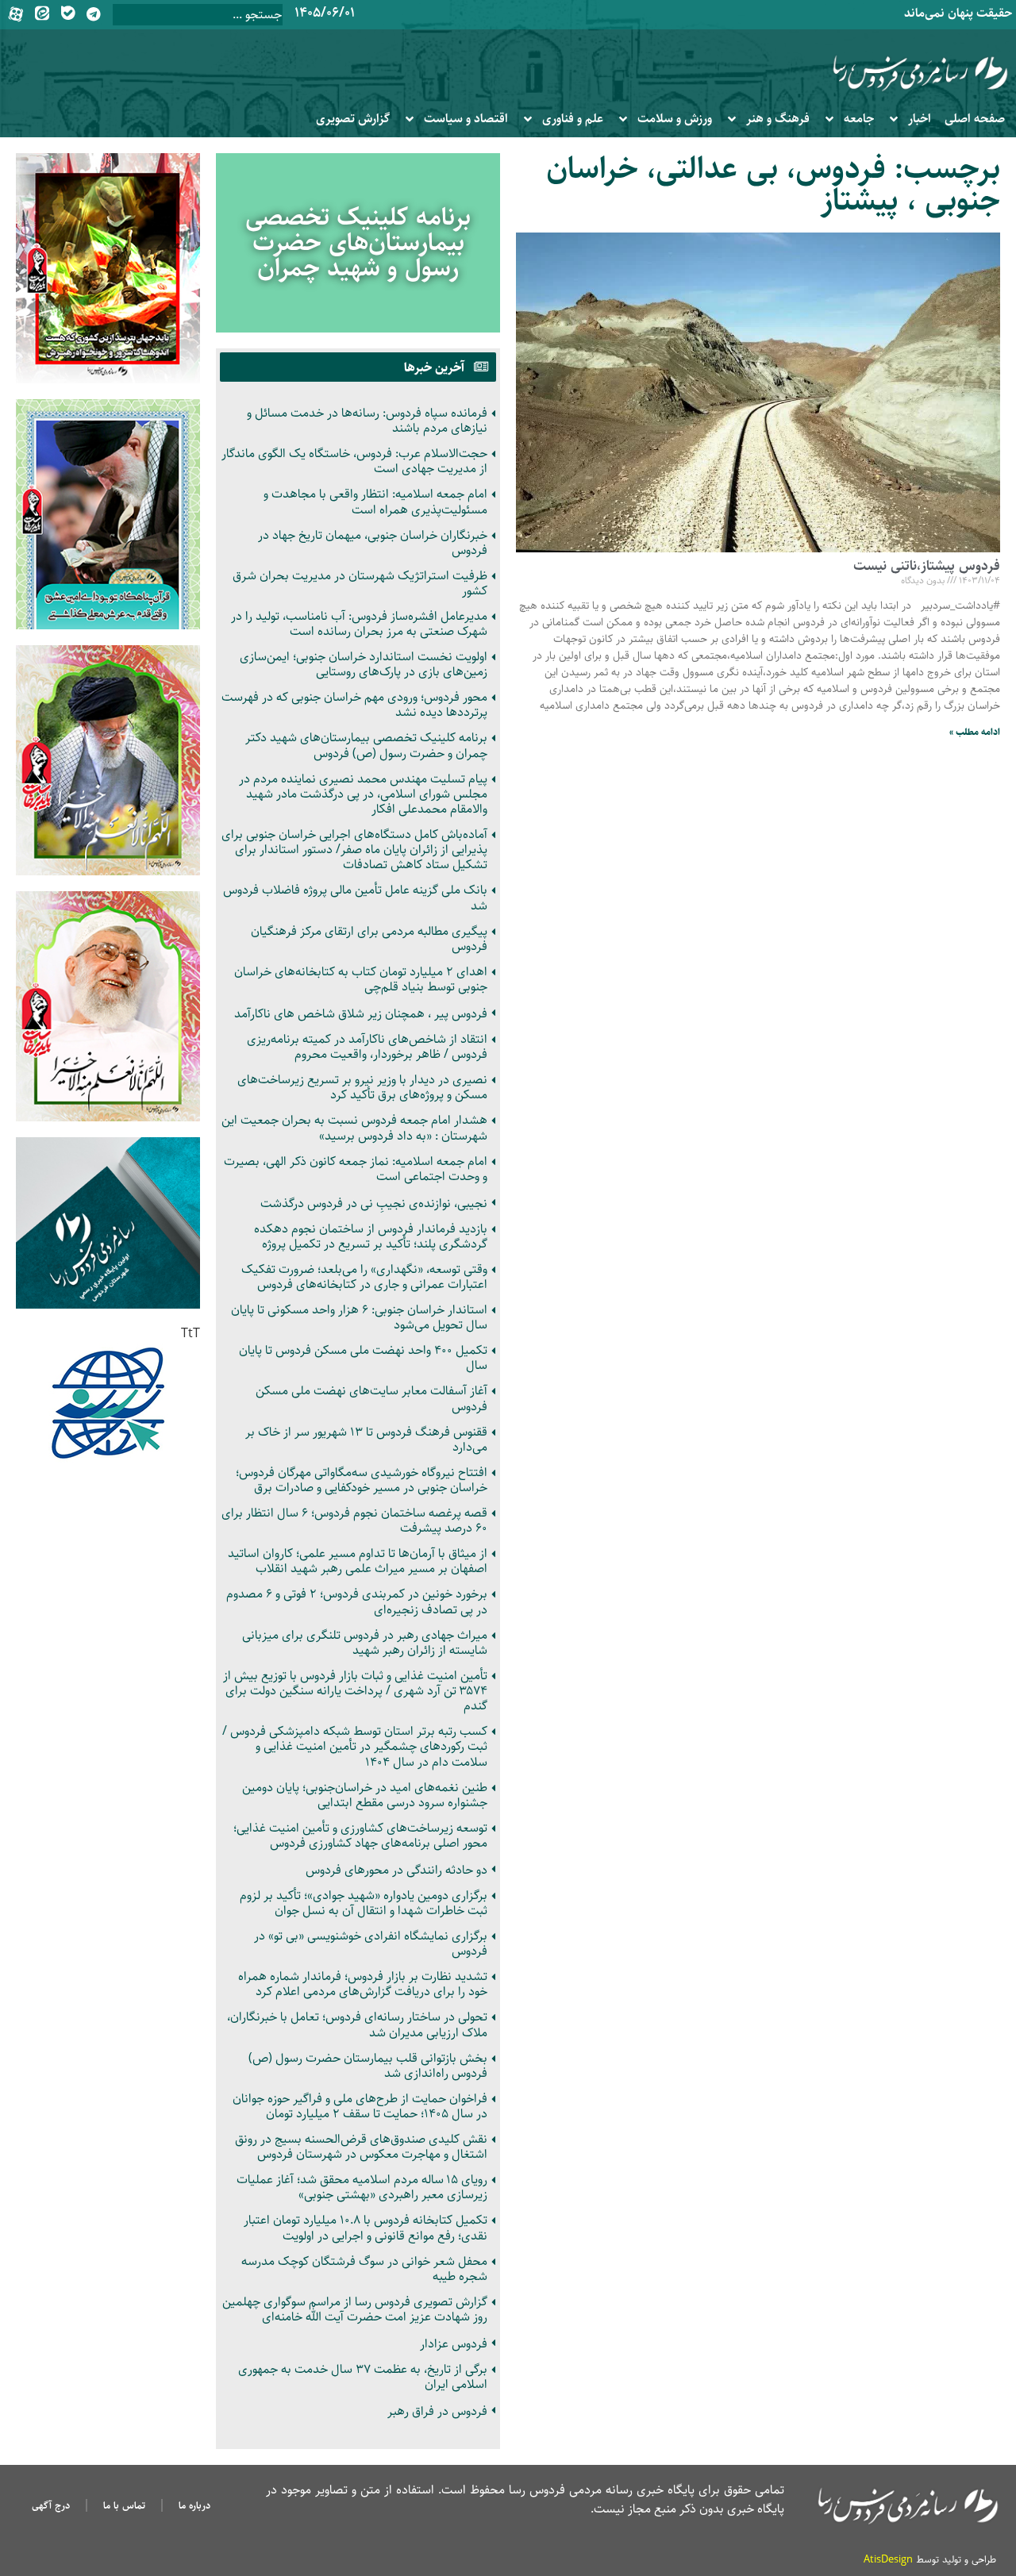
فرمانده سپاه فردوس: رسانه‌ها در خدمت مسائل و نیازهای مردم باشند (367, 421)
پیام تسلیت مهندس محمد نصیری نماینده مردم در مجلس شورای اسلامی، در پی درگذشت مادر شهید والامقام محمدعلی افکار (363, 794)
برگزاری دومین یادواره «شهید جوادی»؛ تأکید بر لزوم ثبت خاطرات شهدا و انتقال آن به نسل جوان (364, 1903)
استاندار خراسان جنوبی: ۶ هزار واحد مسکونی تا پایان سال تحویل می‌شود (359, 1317)
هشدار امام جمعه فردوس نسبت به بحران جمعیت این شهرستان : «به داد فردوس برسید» (354, 1128)
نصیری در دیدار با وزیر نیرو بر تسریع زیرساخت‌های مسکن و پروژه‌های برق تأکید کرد (362, 1087)
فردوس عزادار (454, 2344)
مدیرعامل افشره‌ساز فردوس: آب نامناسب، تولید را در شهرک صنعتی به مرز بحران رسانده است (359, 624)
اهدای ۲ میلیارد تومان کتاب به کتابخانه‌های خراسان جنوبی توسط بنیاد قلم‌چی (361, 979)
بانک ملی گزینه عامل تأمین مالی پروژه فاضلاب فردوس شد (355, 898)
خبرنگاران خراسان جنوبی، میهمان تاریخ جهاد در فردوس (373, 543)
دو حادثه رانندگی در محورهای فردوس (396, 1870)
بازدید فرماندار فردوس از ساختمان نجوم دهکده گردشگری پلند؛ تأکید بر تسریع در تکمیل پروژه (371, 1236)
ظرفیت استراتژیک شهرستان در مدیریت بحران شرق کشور (360, 583)
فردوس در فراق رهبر (437, 2411)
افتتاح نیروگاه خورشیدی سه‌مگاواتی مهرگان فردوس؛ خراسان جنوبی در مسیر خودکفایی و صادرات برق (362, 1480)
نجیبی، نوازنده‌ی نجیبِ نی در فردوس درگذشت (374, 1203)
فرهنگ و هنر (778, 119)
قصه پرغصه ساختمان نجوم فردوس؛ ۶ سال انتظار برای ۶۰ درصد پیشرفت (354, 1521)
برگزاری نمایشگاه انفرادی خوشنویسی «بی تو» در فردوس (371, 1944)
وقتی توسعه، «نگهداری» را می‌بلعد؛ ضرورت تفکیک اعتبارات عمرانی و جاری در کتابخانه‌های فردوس (364, 1277)
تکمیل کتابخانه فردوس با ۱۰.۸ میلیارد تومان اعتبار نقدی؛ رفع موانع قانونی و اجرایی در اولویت (366, 2228)
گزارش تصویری (353, 119)
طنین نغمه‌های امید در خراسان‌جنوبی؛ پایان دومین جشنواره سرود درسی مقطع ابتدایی (365, 1795)
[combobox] (198, 15)
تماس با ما (124, 2505)
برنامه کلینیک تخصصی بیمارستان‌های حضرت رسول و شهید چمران (358, 243)
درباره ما (194, 2505)
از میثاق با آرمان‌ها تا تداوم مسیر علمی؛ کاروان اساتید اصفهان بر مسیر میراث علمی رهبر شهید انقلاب (358, 1561)
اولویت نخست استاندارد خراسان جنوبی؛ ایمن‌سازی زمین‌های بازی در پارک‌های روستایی (364, 664)
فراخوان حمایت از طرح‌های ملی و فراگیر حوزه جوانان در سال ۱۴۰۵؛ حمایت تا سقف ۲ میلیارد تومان (360, 2106)
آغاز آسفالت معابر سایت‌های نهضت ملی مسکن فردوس (371, 1398)
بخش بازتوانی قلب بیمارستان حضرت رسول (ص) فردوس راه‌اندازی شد (368, 2066)
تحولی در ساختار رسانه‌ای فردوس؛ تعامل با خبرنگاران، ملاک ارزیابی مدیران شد (357, 2024)
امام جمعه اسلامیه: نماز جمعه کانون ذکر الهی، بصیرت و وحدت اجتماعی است (356, 1169)
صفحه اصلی (975, 119)
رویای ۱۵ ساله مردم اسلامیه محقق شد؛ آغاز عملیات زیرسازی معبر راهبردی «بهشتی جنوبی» (362, 2187)
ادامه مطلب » (975, 732)
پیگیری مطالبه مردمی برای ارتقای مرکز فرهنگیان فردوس (369, 939)
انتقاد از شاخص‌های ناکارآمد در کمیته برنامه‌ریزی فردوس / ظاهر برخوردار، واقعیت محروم (367, 1047)
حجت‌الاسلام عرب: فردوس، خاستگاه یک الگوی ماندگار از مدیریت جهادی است (354, 461)
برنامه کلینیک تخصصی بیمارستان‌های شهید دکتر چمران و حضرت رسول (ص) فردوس (366, 745)
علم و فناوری (573, 119)
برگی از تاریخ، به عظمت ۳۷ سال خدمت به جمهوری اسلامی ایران (363, 2377)
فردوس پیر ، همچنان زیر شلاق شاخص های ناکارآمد (361, 1014)
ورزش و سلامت (675, 119)
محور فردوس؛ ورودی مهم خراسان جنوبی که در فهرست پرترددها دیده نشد (354, 705)
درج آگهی (51, 2505)
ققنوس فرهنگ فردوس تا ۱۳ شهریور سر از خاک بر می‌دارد (366, 1440)
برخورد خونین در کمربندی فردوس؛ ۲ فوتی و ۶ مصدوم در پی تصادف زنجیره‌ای (357, 1601)
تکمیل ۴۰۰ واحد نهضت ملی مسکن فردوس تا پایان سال (363, 1358)
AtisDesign (888, 2559)
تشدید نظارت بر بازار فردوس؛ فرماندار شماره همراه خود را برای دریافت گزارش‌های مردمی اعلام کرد (363, 1984)
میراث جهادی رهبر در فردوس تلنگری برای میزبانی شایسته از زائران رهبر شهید (365, 1643)
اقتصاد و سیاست (466, 119)
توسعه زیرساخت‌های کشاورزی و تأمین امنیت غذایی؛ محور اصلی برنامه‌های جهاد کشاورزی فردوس (360, 1836)
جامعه (859, 119)
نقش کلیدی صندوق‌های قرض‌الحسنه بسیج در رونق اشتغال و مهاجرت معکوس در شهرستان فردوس (361, 2147)
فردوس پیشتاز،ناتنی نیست (927, 566)
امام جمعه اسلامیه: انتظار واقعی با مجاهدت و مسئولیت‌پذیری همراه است (375, 502)
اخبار (920, 119)
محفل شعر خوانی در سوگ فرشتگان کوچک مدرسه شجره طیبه (364, 2269)
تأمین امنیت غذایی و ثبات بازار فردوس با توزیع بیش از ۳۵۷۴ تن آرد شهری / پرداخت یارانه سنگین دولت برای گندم (355, 1691)
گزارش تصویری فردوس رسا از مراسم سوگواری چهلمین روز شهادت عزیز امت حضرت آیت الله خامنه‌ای (355, 2309)
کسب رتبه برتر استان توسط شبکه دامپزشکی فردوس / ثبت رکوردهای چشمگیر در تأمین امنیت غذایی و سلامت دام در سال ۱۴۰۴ (355, 1746)
